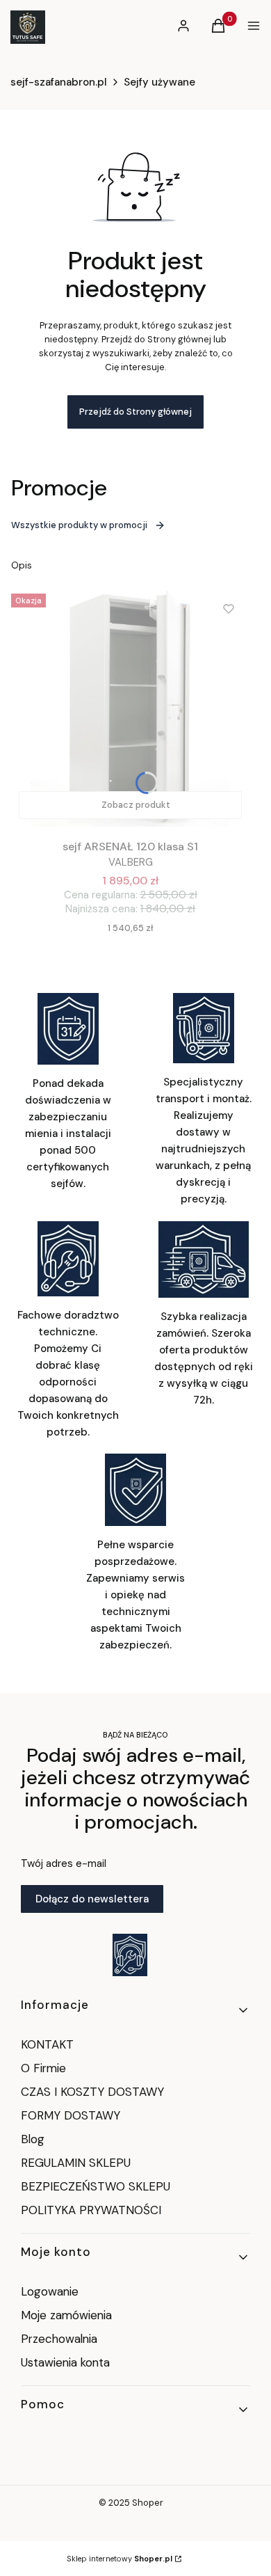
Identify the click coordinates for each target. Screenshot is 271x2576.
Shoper (148, 2503)
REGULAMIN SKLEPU (76, 2163)
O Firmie (43, 2068)
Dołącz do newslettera (92, 1899)
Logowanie (50, 2291)
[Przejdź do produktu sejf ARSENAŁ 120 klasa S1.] (130, 707)
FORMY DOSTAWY (71, 2115)
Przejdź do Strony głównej (135, 412)
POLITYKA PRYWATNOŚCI (91, 2210)
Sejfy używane (159, 82)
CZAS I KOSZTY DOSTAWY (92, 2092)
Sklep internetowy (120, 2559)
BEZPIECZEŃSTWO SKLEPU (96, 2186)
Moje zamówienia (66, 2315)
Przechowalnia (59, 2339)
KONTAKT (47, 2044)
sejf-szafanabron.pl (59, 82)
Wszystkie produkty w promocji (79, 525)
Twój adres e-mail (64, 1863)
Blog (33, 2139)
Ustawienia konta (65, 2362)
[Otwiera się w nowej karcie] (130, 1955)
